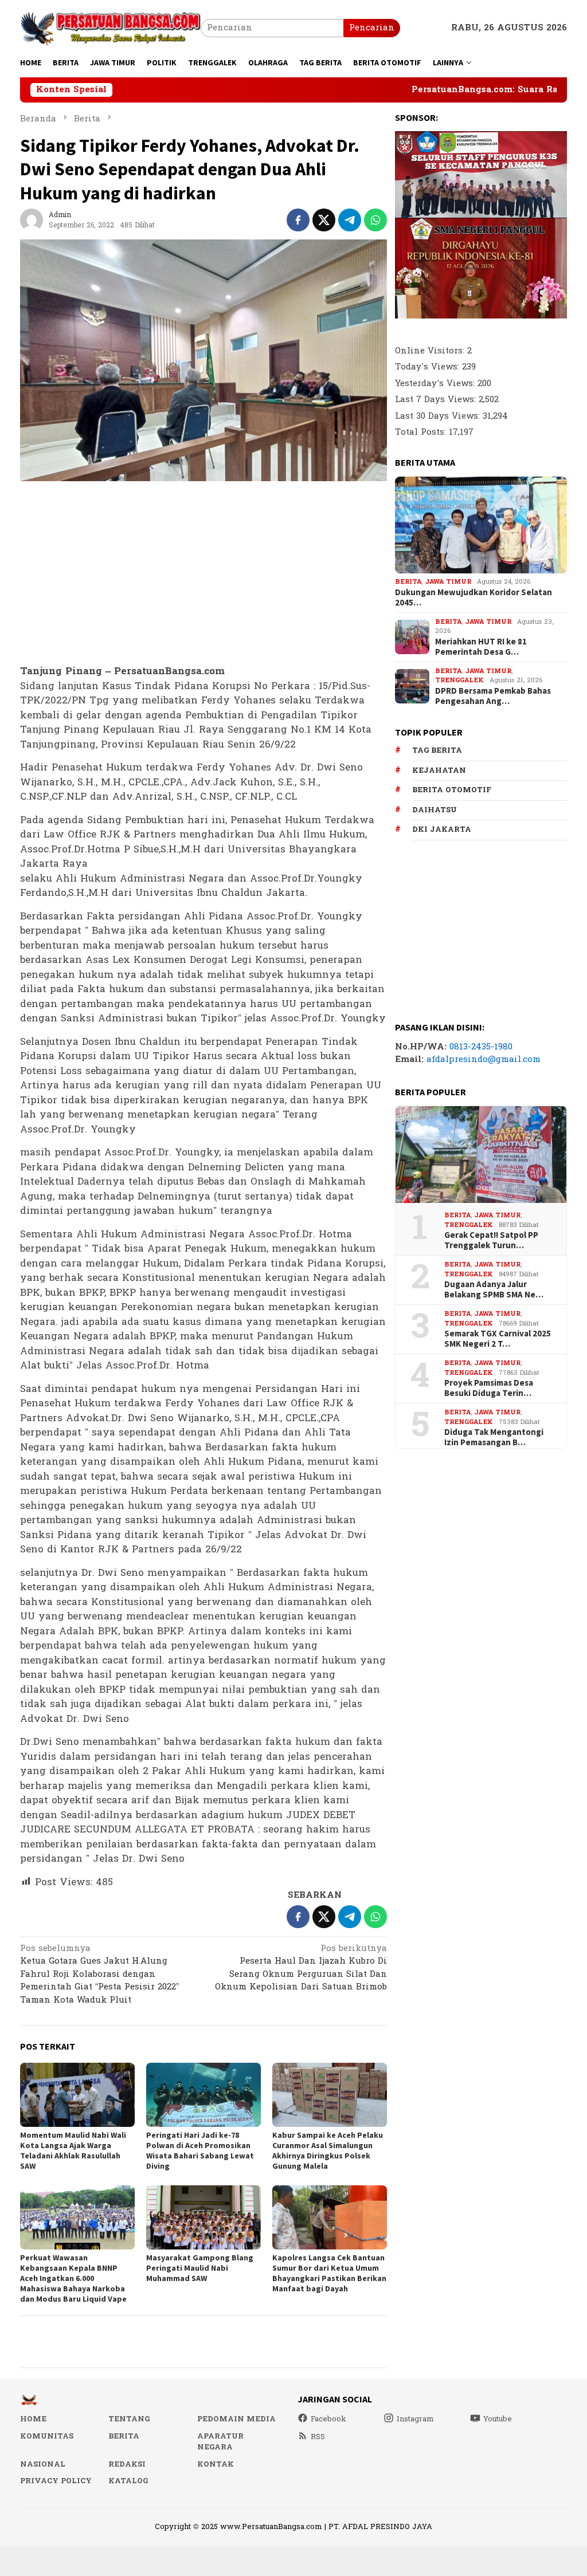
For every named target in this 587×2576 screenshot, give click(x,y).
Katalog (128, 2481)
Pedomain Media (236, 2419)
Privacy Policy (56, 2481)
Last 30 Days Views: (439, 416)
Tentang (129, 2419)
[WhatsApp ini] (375, 220)
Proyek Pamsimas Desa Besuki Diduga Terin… (489, 1388)
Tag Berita (437, 750)
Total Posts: (422, 432)
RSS (318, 2437)
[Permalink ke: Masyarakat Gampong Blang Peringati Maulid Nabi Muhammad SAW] (204, 2217)
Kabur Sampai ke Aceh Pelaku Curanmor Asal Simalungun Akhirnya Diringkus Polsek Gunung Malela (328, 2150)
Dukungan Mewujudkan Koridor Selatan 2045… (473, 597)
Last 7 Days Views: (437, 400)
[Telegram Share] (350, 220)
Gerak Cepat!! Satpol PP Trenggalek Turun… (491, 1240)
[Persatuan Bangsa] (110, 28)
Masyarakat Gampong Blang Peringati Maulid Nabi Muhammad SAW (200, 2268)
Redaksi (127, 2464)
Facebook (328, 2419)
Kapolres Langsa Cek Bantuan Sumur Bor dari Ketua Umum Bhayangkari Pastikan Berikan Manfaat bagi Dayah (329, 2273)
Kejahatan (439, 770)
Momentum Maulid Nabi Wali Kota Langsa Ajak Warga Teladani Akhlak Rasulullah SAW (73, 2150)
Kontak (216, 2464)
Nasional (43, 2464)
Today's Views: (428, 367)
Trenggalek (459, 680)
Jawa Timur (448, 582)
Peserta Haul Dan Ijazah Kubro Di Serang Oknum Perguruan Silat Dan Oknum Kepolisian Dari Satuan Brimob (301, 1969)
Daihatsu (435, 810)
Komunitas (47, 2436)
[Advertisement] (204, 573)
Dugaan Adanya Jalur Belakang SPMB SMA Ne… (494, 1289)
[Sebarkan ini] (298, 220)
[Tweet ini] (324, 220)
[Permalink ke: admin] (32, 220)
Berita (408, 582)
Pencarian (372, 28)
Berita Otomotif (452, 790)
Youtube (498, 2419)
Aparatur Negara (220, 2442)
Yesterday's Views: (436, 384)
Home (33, 2419)
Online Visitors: (431, 351)
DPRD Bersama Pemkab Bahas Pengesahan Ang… (493, 696)
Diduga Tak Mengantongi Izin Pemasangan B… (494, 1437)
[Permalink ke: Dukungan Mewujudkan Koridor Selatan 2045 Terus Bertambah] (481, 525)
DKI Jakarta (442, 829)
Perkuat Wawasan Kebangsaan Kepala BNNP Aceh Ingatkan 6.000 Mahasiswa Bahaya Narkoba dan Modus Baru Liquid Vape (73, 2278)
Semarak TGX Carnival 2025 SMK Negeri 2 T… (498, 1339)
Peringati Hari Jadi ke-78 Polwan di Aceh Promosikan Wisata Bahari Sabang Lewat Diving (200, 2150)
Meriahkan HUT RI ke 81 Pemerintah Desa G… (481, 647)
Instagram (415, 2419)
